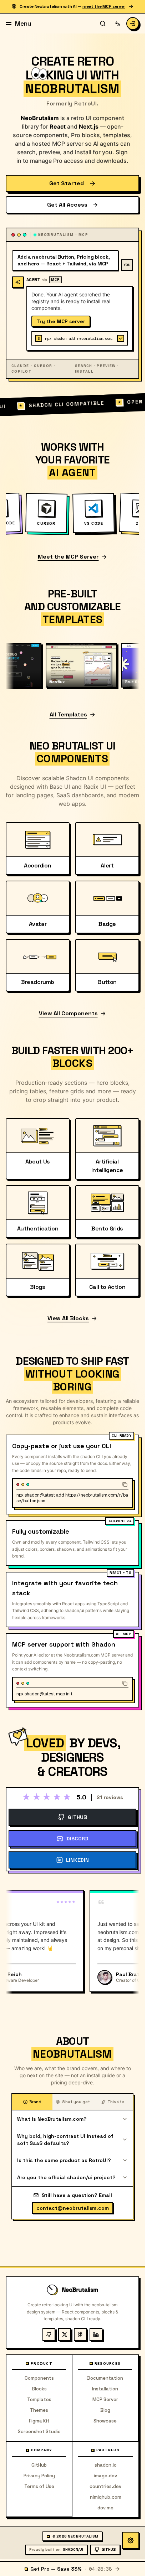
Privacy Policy (39, 2476)
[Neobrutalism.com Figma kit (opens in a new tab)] (80, 2334)
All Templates (68, 714)
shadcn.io (106, 2465)
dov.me (105, 2508)
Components (39, 2378)
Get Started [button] (67, 183)
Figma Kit (39, 2421)
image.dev (105, 2476)
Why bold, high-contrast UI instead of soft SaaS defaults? (65, 2140)
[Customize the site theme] (131, 2540)
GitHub (39, 2465)
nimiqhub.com (106, 2497)
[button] (133, 24)
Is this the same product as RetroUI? (64, 2160)
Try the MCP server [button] (61, 321)
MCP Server (105, 2399)
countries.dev (105, 2486)
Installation (105, 2389)
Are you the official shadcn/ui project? (66, 2177)
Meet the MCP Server (68, 557)
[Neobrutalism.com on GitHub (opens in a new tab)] (49, 2334)
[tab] (32, 2102)
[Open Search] (103, 24)
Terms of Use (39, 2486)
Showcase (105, 2421)
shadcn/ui (56, 2549)
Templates (39, 2399)
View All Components (68, 1013)
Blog (105, 2410)
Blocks (39, 2389)
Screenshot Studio (39, 2432)
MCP (55, 280)
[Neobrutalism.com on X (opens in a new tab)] (65, 2334)
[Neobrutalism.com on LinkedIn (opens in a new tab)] (96, 2334)
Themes (39, 2410)
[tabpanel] (72, 2148)
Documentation (105, 2378)
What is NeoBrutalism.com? (52, 2119)
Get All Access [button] (67, 205)
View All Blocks (68, 1318)
